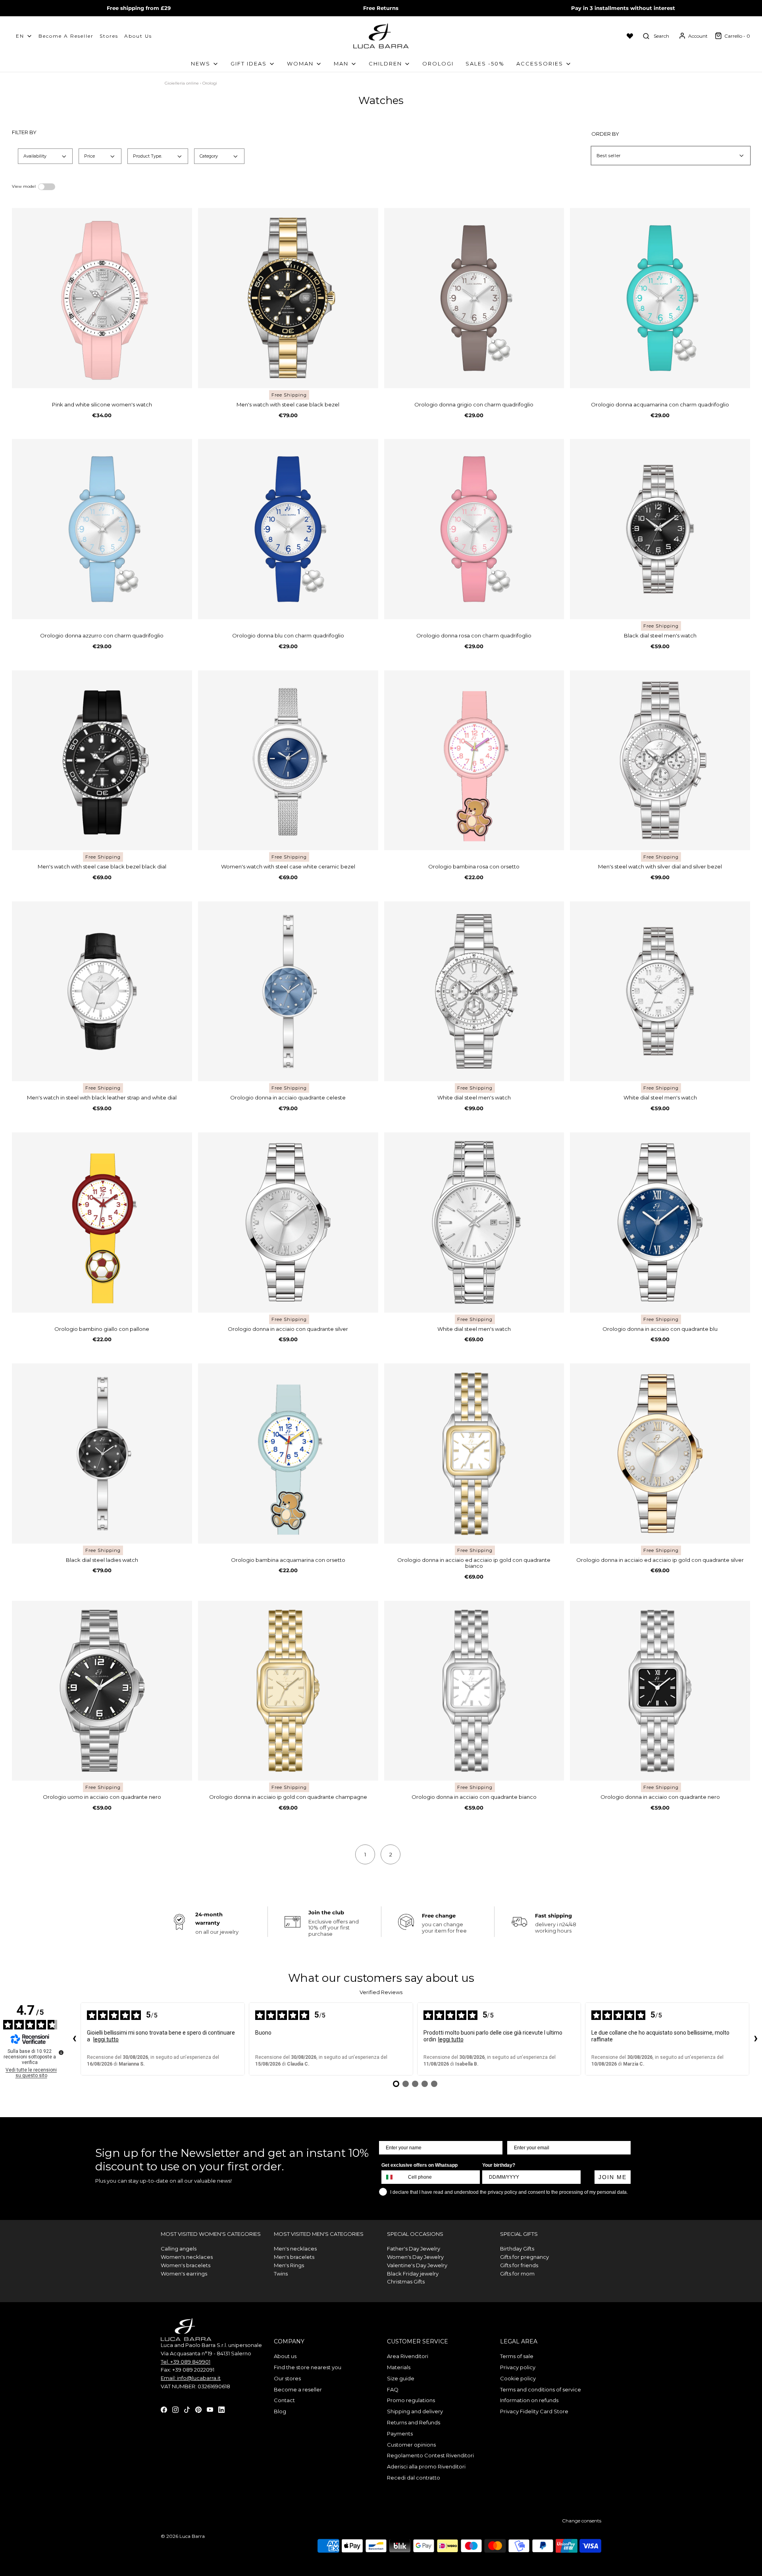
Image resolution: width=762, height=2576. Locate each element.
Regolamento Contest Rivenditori (430, 2455)
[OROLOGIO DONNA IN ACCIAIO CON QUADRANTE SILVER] (288, 1223)
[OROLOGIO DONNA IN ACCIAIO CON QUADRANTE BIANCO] (474, 1691)
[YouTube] (210, 2409)
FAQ (393, 2389)
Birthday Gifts (517, 2249)
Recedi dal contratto (414, 2478)
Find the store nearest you (308, 2367)
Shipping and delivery (415, 2411)
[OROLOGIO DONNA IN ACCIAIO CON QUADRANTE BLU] (660, 1223)
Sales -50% (485, 64)
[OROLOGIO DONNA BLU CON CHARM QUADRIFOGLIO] (288, 529)
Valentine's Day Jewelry (417, 2265)
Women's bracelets (186, 2265)
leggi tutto (106, 2039)
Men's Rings (289, 2265)
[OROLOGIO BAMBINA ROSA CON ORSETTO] (474, 760)
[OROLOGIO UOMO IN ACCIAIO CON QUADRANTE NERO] (102, 1691)
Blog (280, 2411)
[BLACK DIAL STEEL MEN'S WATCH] (660, 529)
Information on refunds (529, 2400)
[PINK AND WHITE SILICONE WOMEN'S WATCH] (102, 298)
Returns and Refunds (414, 2422)
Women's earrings (184, 2274)
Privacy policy (518, 2367)
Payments (400, 2434)
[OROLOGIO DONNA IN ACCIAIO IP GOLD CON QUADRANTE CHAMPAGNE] (288, 1691)
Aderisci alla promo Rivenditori (426, 2466)
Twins (281, 2274)
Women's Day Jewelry (415, 2257)
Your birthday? (499, 2165)
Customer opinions (411, 2445)
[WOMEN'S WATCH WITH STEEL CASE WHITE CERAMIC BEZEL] (288, 760)
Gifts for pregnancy (524, 2257)
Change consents (582, 2521)
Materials (399, 2367)
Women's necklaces (187, 2257)
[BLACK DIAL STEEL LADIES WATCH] (102, 1454)
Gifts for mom (517, 2274)
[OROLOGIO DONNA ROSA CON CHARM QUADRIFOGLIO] (474, 529)
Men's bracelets (294, 2257)
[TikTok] (187, 2409)
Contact (284, 2400)
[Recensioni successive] (756, 2039)
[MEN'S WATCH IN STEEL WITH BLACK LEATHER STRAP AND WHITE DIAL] (102, 992)
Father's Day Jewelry (414, 2249)
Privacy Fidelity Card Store (534, 2411)
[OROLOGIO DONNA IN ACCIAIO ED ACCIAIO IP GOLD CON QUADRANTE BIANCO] (474, 1454)
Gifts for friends (519, 2265)
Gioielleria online (182, 83)
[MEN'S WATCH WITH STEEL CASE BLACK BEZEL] (288, 298)
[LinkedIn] (221, 2409)
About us (138, 36)
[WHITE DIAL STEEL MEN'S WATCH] (474, 992)
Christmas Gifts (406, 2281)
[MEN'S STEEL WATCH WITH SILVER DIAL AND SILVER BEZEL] (660, 760)
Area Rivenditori (408, 2356)
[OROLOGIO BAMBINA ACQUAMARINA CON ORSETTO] (288, 1454)
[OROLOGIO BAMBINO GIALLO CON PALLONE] (102, 1223)
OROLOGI (438, 64)
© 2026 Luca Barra (183, 2536)
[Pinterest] (198, 2409)
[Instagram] (175, 2409)
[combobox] (393, 2177)
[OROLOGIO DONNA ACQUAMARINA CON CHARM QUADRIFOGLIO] (660, 298)
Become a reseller (298, 2389)
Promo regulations (411, 2400)
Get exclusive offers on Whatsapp (419, 2165)
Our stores (287, 2378)
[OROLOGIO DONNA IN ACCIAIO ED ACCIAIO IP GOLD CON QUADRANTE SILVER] (660, 1454)
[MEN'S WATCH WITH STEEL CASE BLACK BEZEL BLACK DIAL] (102, 760)
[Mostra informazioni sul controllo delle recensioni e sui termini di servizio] (61, 2052)
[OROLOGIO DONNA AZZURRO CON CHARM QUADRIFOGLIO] (102, 529)
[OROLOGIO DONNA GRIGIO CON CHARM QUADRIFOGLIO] (474, 298)
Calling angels (179, 2249)
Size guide (401, 2378)
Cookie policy (518, 2378)
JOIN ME (613, 2177)
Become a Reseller (66, 36)
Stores (109, 36)
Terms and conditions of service (541, 2389)
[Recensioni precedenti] (74, 2039)
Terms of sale (517, 2356)
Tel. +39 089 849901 (186, 2362)
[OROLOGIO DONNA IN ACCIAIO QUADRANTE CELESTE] (288, 992)
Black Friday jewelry (413, 2274)
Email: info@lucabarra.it (191, 2378)
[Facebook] (164, 2409)
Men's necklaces (295, 2249)
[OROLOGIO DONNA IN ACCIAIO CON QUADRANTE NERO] (660, 1691)
